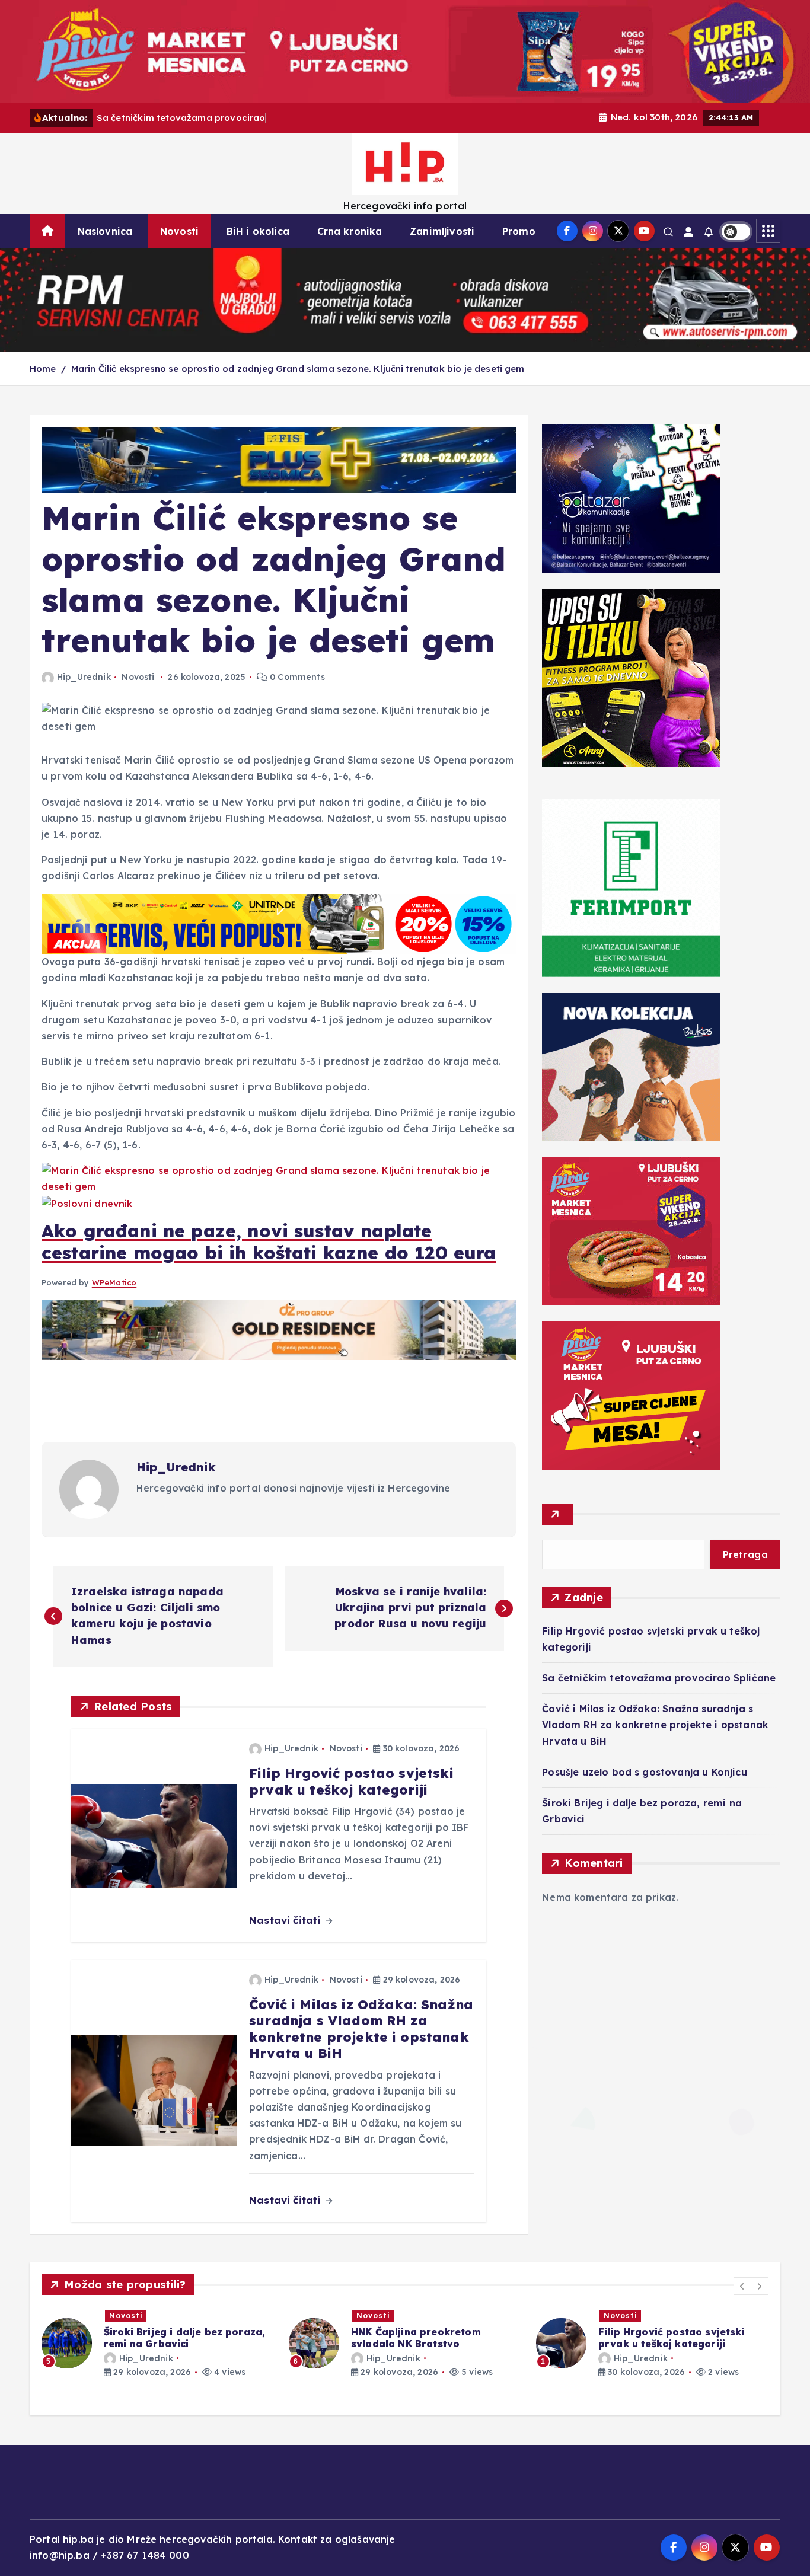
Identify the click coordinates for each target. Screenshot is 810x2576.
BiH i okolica (258, 231)
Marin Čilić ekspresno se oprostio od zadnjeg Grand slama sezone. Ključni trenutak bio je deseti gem (298, 368)
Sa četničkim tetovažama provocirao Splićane (659, 1678)
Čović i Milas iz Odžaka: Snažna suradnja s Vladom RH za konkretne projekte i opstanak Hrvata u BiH (655, 1725)
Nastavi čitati (286, 1920)
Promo (519, 231)
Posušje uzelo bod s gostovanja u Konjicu (644, 1772)
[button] (742, 2286)
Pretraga (745, 1554)
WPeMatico (114, 1282)
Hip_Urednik (84, 677)
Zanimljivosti (442, 231)
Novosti (179, 231)
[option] (158, 2343)
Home (43, 368)
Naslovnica (105, 231)
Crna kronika (350, 231)
